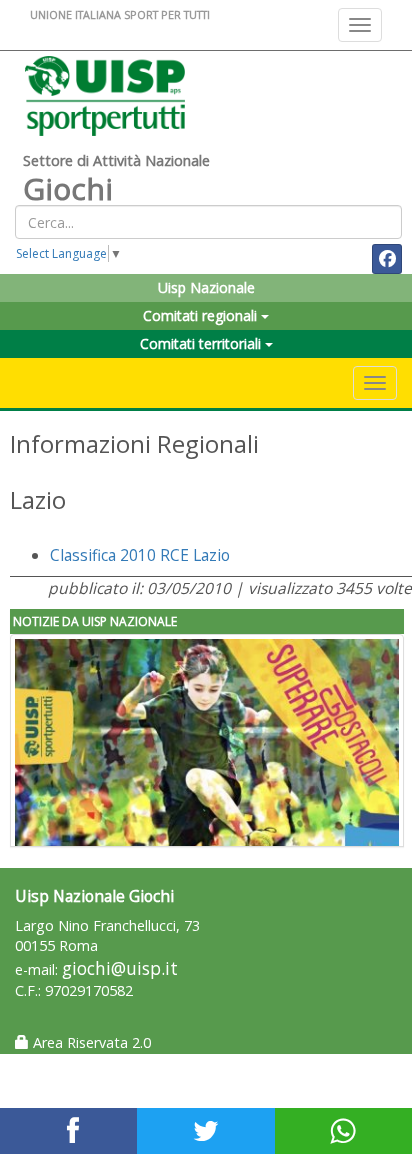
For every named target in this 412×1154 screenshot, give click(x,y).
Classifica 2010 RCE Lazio (140, 555)
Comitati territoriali (202, 343)
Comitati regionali (202, 315)
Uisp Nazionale (206, 287)
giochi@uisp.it (120, 968)
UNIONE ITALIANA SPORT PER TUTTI (120, 14)
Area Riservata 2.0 (90, 1042)
